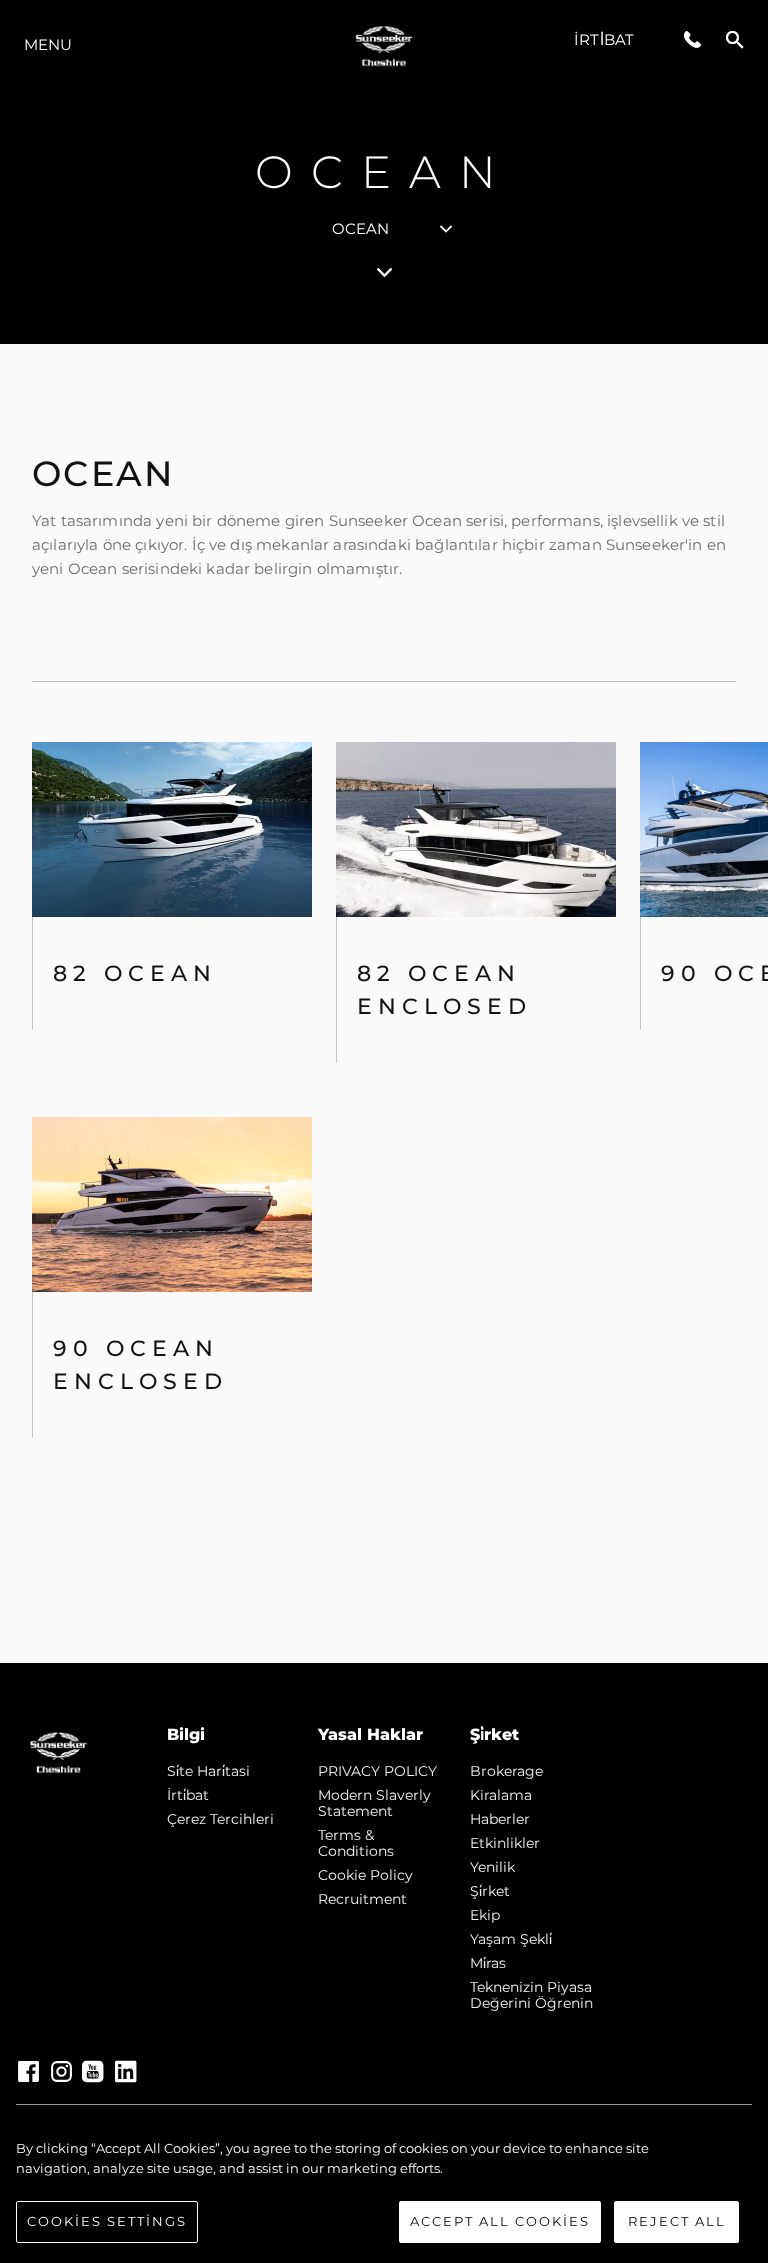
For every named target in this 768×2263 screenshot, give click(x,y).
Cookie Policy (365, 1875)
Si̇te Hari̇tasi (208, 1771)
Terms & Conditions (356, 1843)
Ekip (485, 1915)
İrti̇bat (604, 39)
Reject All (677, 2221)
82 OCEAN (135, 973)
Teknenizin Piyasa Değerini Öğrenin (531, 1995)
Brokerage (506, 1771)
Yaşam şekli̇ (511, 1939)
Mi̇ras (488, 1963)
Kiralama (501, 1795)
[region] (384, 2191)
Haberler (500, 1819)
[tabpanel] (384, 1003)
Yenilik (492, 1867)
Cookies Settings (107, 2221)
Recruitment (362, 1899)
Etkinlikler (505, 1843)
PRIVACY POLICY (377, 1771)
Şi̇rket (490, 1891)
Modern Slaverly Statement (374, 1803)
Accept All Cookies (500, 2221)
